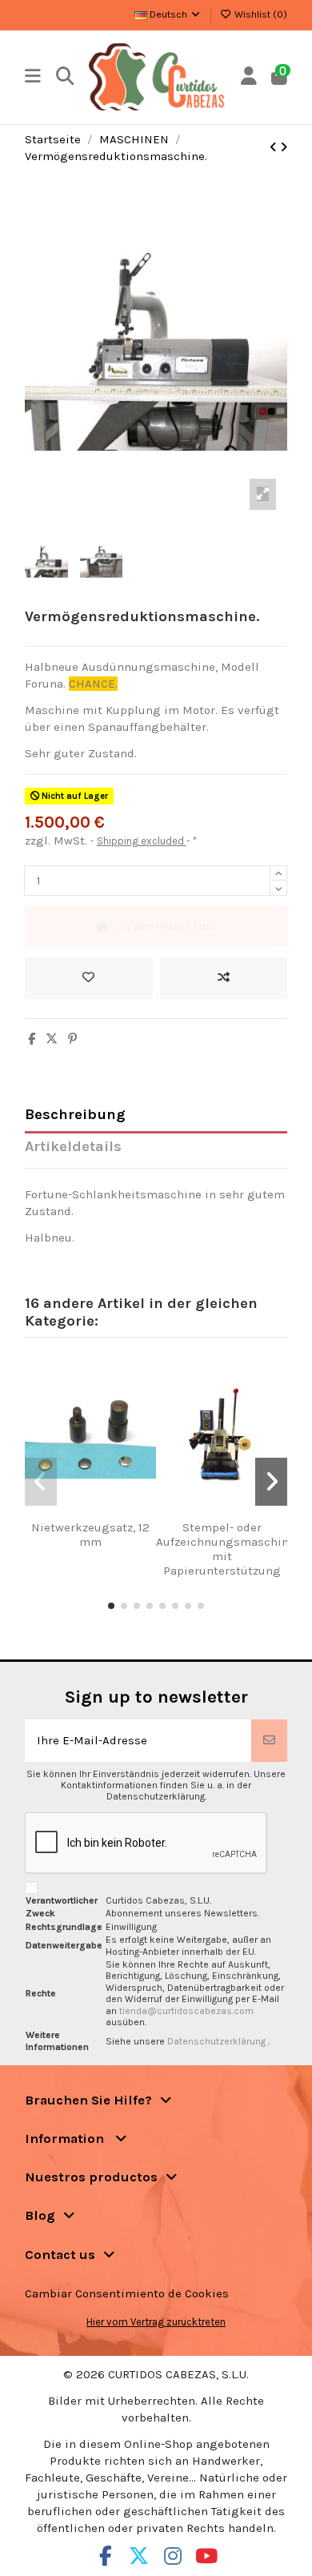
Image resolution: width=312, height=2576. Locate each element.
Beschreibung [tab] (75, 1115)
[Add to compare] (224, 978)
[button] (111, 1606)
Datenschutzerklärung (218, 2041)
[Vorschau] (110, 1514)
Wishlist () (260, 14)
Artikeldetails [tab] (73, 1147)
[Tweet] (52, 1039)
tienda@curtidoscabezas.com (186, 2011)
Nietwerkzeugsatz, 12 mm (90, 1535)
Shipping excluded (142, 841)
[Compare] (85, 1514)
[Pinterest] (72, 1039)
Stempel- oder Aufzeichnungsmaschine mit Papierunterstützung (226, 1549)
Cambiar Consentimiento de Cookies (127, 2293)
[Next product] (284, 147)
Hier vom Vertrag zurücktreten (156, 2322)
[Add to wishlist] (89, 978)
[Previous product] (275, 147)
